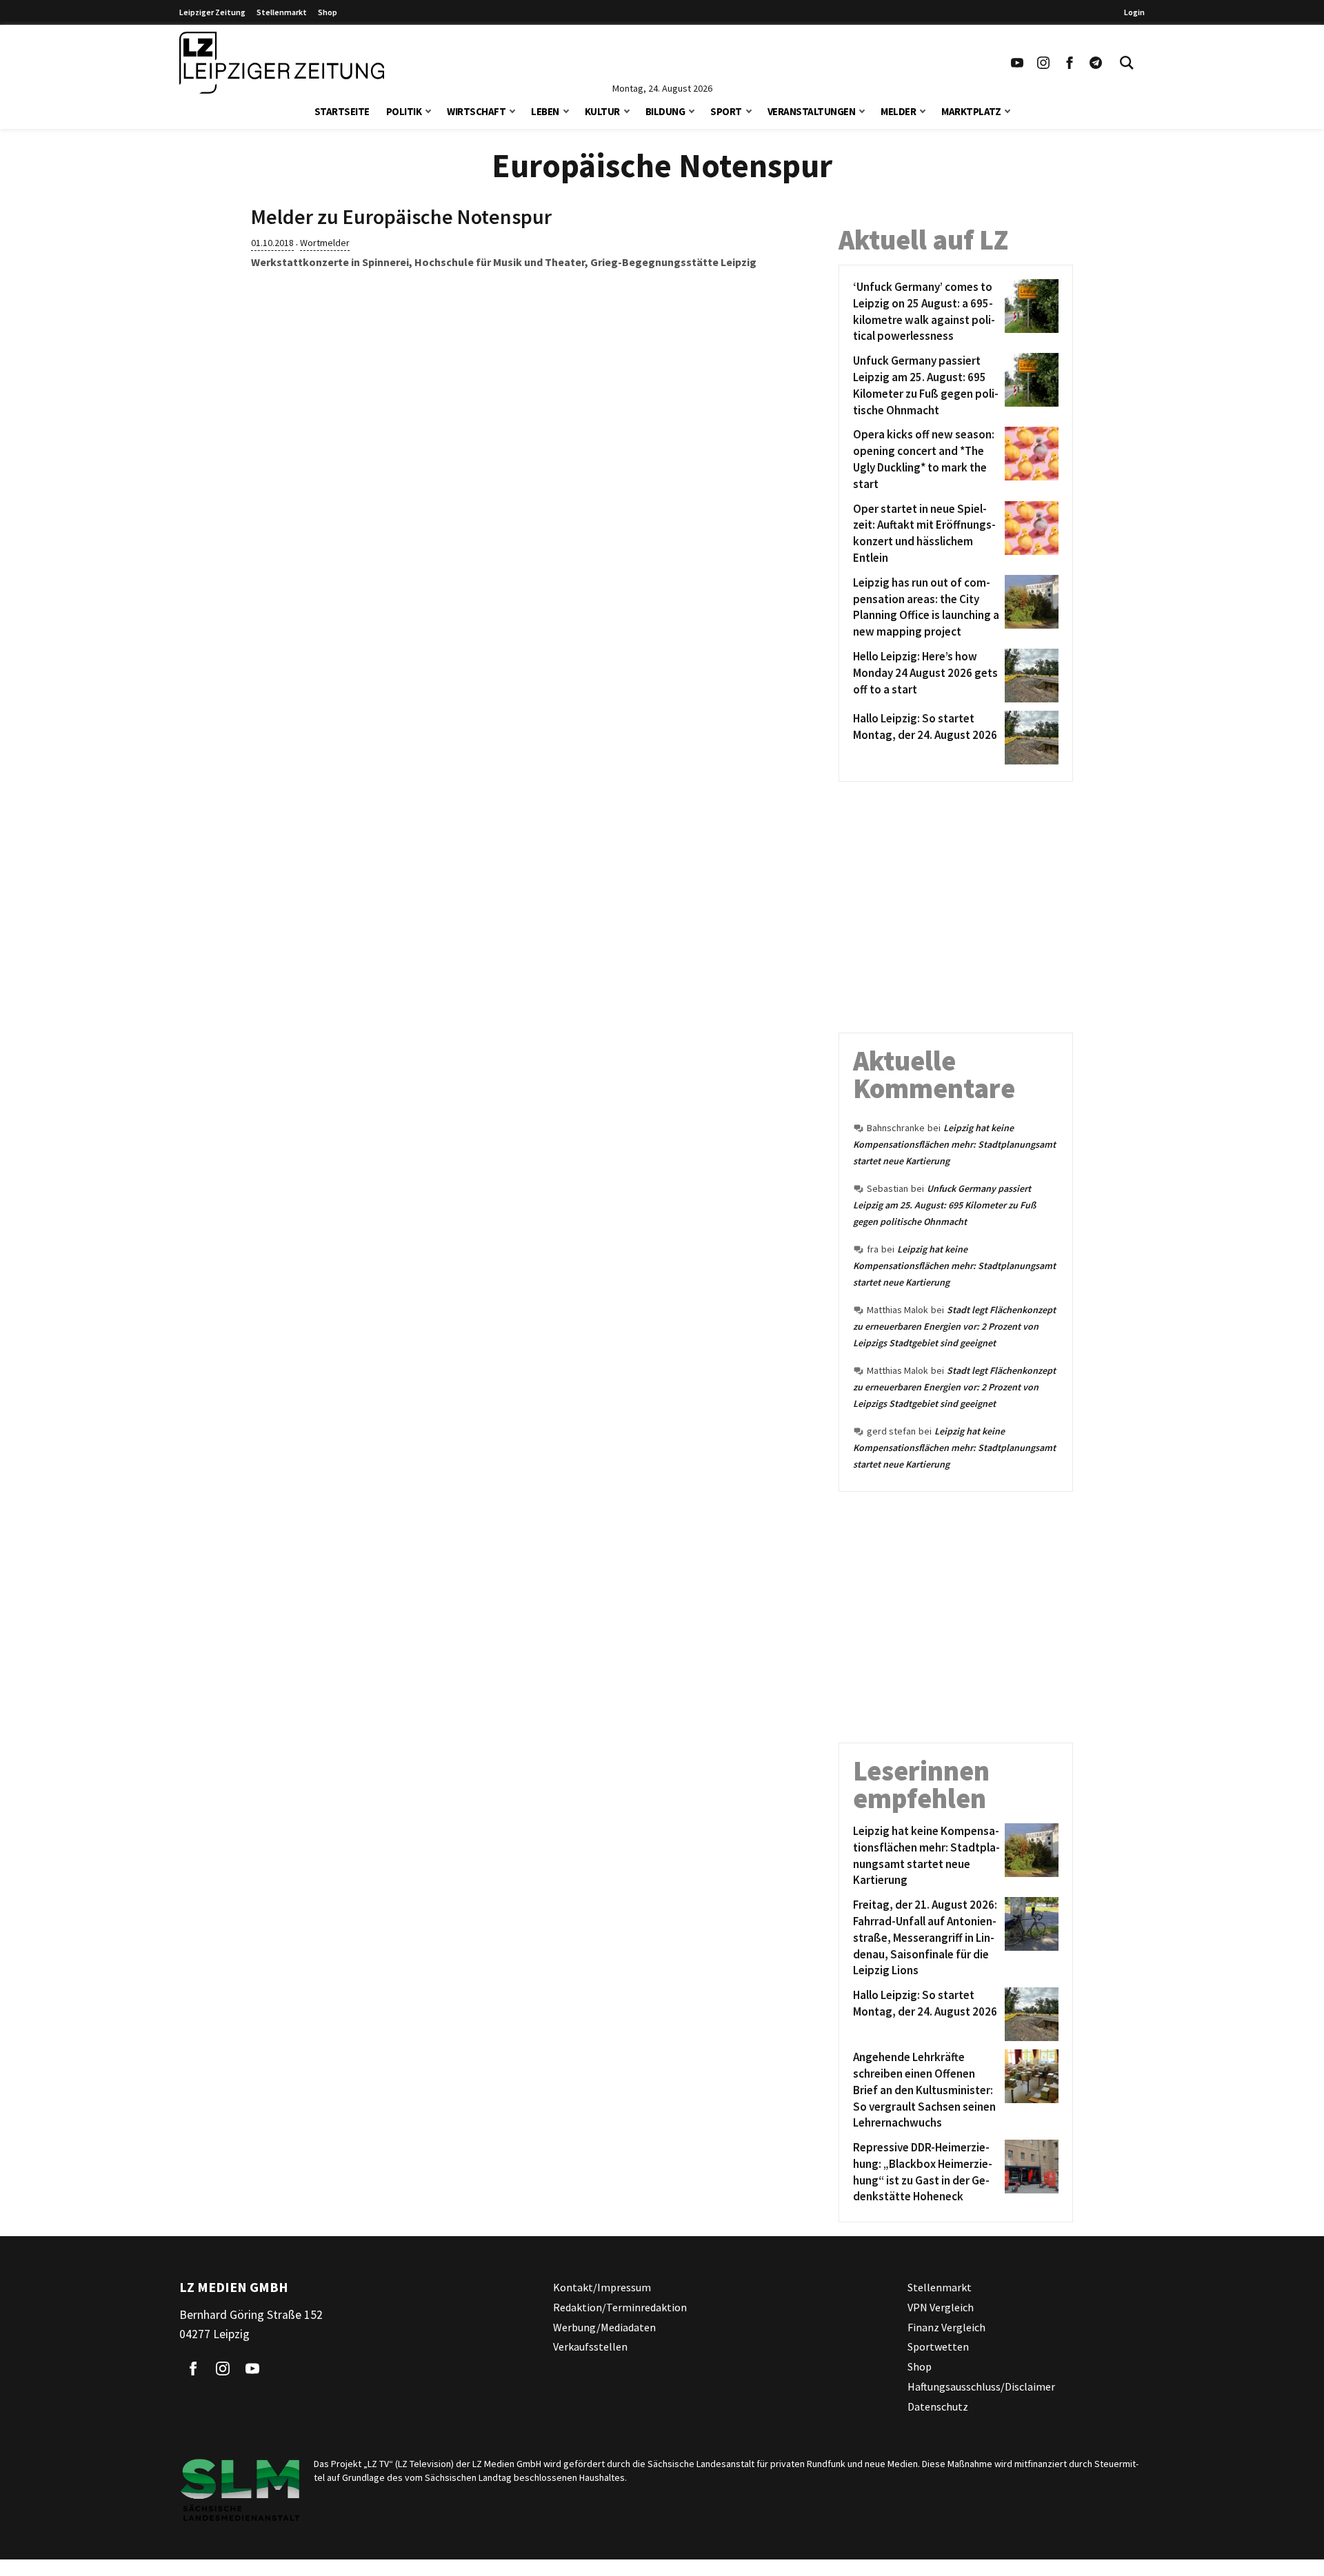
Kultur (602, 111)
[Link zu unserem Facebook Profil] (1070, 63)
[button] (428, 110)
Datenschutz (938, 2406)
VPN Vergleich (941, 2307)
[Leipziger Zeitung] (282, 63)
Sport (726, 111)
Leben (545, 111)
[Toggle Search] (1127, 63)
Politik (404, 111)
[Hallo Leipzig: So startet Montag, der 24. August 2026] (1029, 738)
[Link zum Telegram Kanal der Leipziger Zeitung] (1096, 63)
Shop (328, 12)
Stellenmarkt (282, 12)
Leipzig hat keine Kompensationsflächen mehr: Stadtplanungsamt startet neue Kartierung (954, 1144)
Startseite (342, 111)
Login (1134, 12)
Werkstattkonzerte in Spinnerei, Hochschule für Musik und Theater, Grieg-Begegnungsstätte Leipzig (504, 262)
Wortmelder (325, 243)
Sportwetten (938, 2347)
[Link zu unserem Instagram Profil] (1043, 63)
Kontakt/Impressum (602, 2287)
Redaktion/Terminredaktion (620, 2307)
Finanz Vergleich (946, 2327)
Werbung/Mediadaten (604, 2327)
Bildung (665, 111)
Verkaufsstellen (590, 2347)
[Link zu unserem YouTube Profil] (1017, 63)
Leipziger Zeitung (212, 12)
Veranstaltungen (812, 111)
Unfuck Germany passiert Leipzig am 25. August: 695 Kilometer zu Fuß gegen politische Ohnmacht (944, 1205)
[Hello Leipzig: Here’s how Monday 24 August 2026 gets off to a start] (1029, 676)
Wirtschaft (476, 111)
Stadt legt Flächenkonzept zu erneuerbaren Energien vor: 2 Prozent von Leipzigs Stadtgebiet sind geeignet (954, 1326)
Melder (898, 111)
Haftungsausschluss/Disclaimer (981, 2386)
